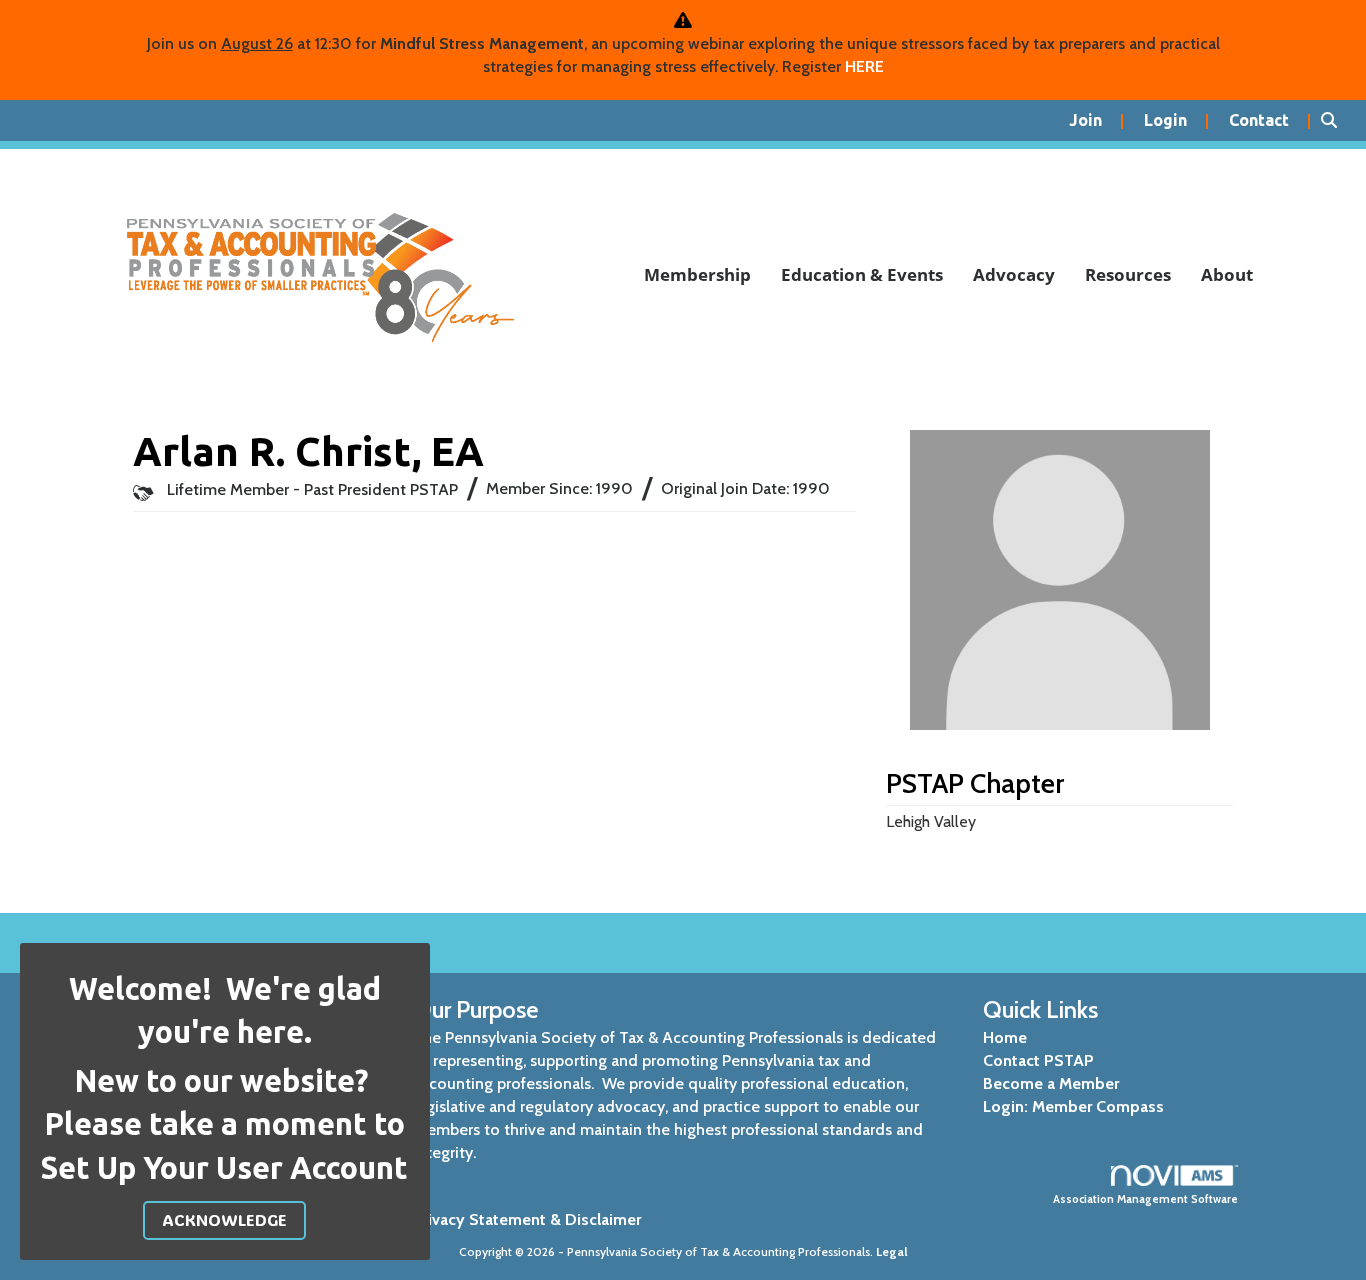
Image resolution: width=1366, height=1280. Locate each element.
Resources (1128, 274)
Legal (892, 1251)
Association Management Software (1145, 1199)
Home (1005, 1037)
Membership (697, 274)
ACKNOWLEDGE (224, 1219)
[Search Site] (1336, 121)
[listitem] (1096, 121)
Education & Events (862, 274)
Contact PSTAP (1038, 1060)
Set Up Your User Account (224, 1168)
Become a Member (1051, 1083)
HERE (864, 66)
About (1227, 274)
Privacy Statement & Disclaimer (527, 1219)
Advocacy (1014, 274)
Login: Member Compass (1073, 1106)
